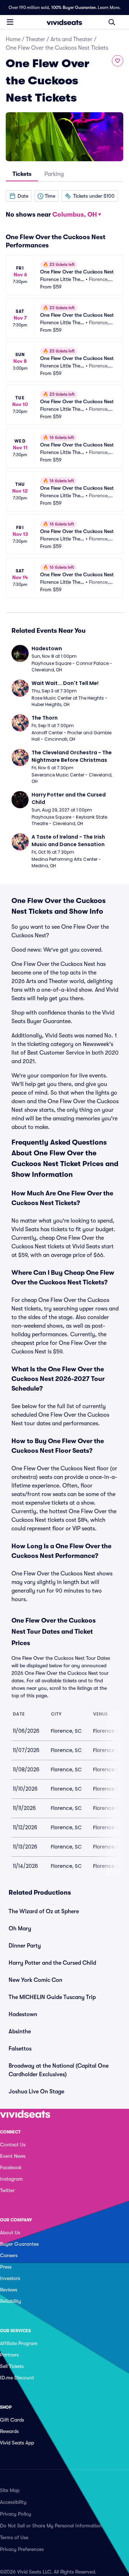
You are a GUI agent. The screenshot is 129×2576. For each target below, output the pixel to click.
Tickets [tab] (22, 174)
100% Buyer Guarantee (73, 8)
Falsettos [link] (20, 2049)
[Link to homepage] (64, 22)
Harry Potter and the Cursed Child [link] (52, 1963)
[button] (19, 196)
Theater (35, 39)
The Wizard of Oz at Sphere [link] (44, 1911)
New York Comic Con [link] (35, 1980)
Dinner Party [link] (25, 1946)
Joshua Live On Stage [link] (36, 2092)
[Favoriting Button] (118, 61)
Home (13, 39)
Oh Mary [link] (20, 1929)
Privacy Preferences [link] (22, 2549)
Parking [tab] (54, 174)
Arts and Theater (71, 39)
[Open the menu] (10, 22)
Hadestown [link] (23, 2014)
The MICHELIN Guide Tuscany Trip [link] (52, 1997)
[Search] (112, 22)
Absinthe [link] (20, 2032)
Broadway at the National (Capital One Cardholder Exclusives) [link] (59, 2070)
